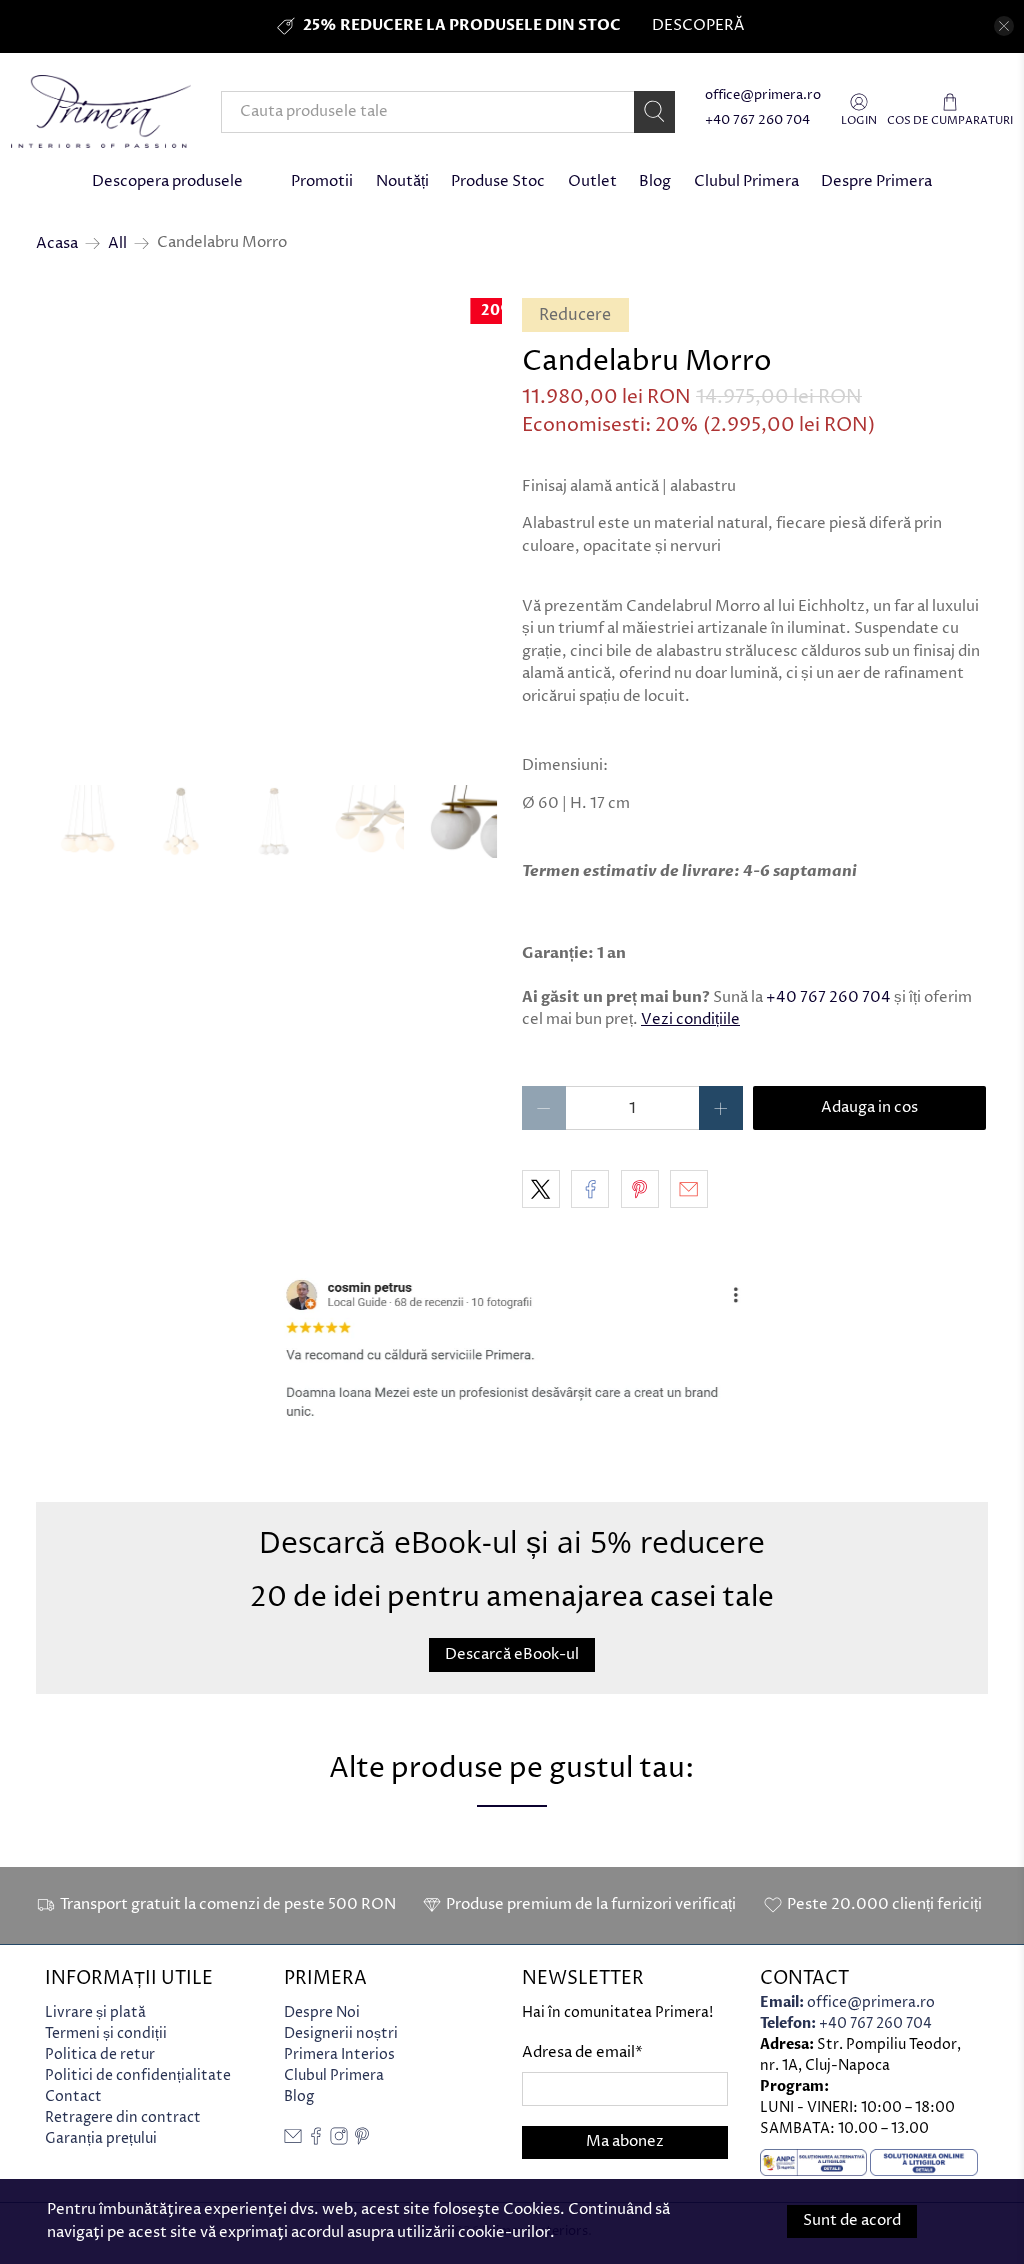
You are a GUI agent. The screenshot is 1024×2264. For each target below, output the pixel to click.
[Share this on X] (541, 1189)
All (117, 243)
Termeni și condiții (106, 2033)
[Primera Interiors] (101, 111)
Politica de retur (100, 2054)
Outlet (592, 181)
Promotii (322, 181)
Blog (655, 181)
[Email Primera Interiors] (293, 2140)
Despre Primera (876, 181)
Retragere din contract (123, 2117)
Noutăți (402, 181)
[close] (1004, 26)
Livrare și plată (95, 2012)
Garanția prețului (101, 2138)
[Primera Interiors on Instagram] (339, 2140)
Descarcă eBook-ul (512, 1654)
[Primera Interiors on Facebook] (316, 2140)
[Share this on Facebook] (590, 1189)
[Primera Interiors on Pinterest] (362, 2140)
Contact (73, 2096)
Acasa (57, 243)
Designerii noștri (341, 2033)
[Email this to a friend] (689, 1189)
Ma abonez (625, 2141)
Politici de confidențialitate (138, 2075)
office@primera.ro (763, 95)
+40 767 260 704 (757, 120)
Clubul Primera (746, 181)
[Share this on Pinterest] (640, 1189)
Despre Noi (322, 2012)
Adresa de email (582, 2052)
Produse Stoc (498, 181)
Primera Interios (339, 2054)
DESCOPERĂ (698, 25)
